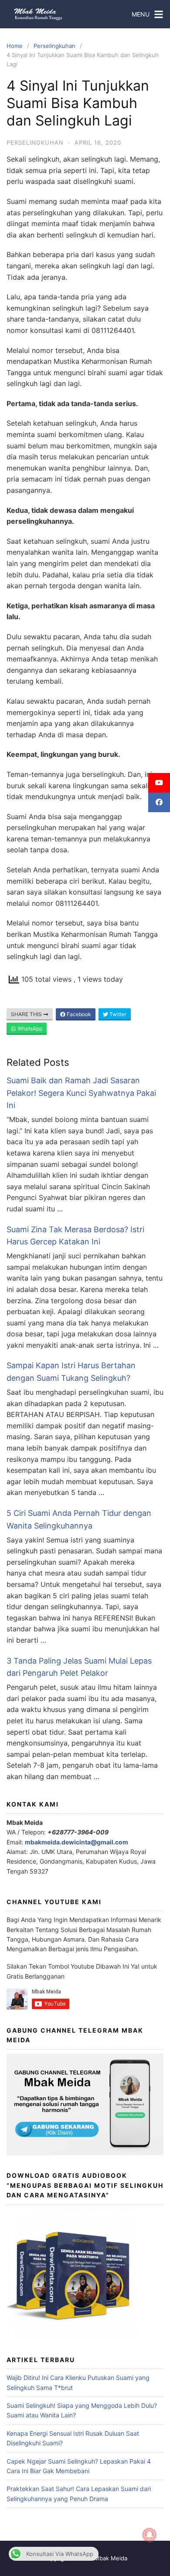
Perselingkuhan (54, 46)
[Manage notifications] (150, 2535)
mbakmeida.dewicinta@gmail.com (76, 1842)
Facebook (78, 1014)
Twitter (117, 1014)
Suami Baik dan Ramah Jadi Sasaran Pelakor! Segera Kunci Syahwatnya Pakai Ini (81, 1093)
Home (15, 46)
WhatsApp (29, 1029)
